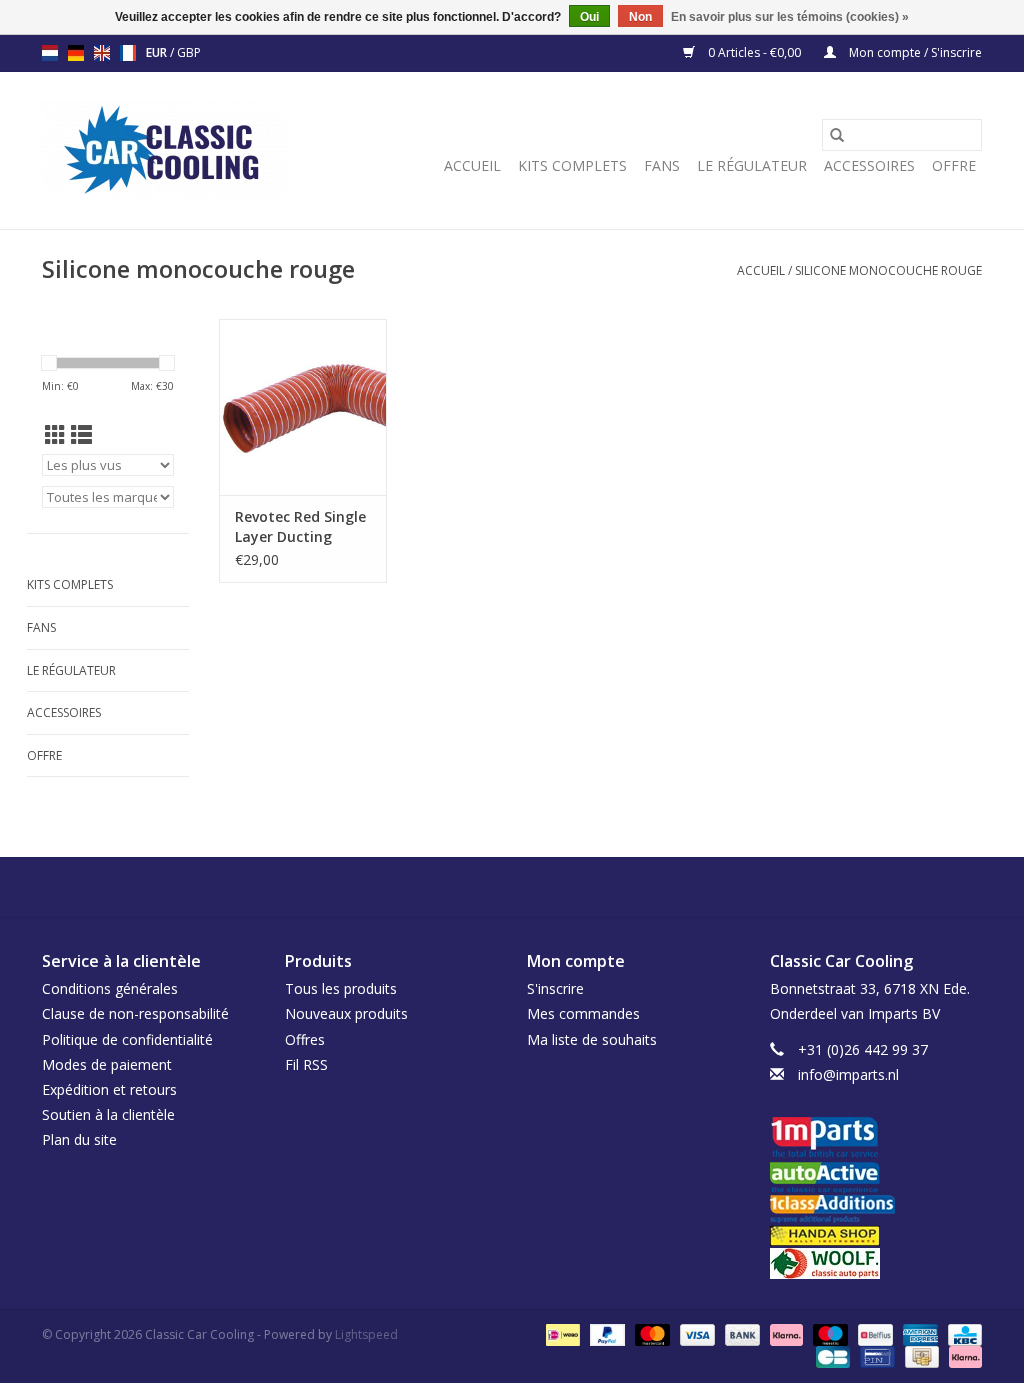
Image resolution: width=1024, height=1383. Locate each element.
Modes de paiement (107, 1064)
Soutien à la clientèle (108, 1114)
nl (50, 53)
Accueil (472, 165)
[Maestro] (828, 1333)
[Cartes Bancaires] (831, 1355)
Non (640, 17)
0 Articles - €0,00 (754, 52)
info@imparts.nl (848, 1074)
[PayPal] (605, 1333)
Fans (662, 165)
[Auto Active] (876, 1178)
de (76, 53)
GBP (189, 52)
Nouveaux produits (346, 1013)
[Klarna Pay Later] (962, 1355)
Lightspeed (366, 1334)
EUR (158, 52)
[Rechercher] (837, 135)
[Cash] (920, 1355)
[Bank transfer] (740, 1333)
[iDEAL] (561, 1333)
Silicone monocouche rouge (888, 270)
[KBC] (961, 1333)
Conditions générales (110, 988)
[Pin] (875, 1355)
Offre (954, 165)
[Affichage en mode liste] (81, 435)
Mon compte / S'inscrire (914, 52)
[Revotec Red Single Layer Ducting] (303, 407)
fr (128, 53)
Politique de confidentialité (127, 1039)
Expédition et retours (109, 1089)
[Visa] (695, 1333)
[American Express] (918, 1333)
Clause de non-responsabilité (135, 1013)
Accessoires (869, 165)
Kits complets (572, 165)
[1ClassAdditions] (876, 1209)
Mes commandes (583, 1013)
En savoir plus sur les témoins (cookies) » (790, 17)
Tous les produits (341, 988)
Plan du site (79, 1139)
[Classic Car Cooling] (164, 150)
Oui (589, 17)
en (102, 53)
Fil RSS (306, 1064)
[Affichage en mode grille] (55, 435)
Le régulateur (752, 165)
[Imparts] (876, 1139)
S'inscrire (555, 988)
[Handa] (876, 1235)
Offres (305, 1039)
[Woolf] (876, 1263)
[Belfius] (873, 1333)
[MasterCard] (650, 1333)
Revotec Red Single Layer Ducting (300, 526)
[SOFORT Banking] (784, 1333)
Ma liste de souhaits (592, 1039)
